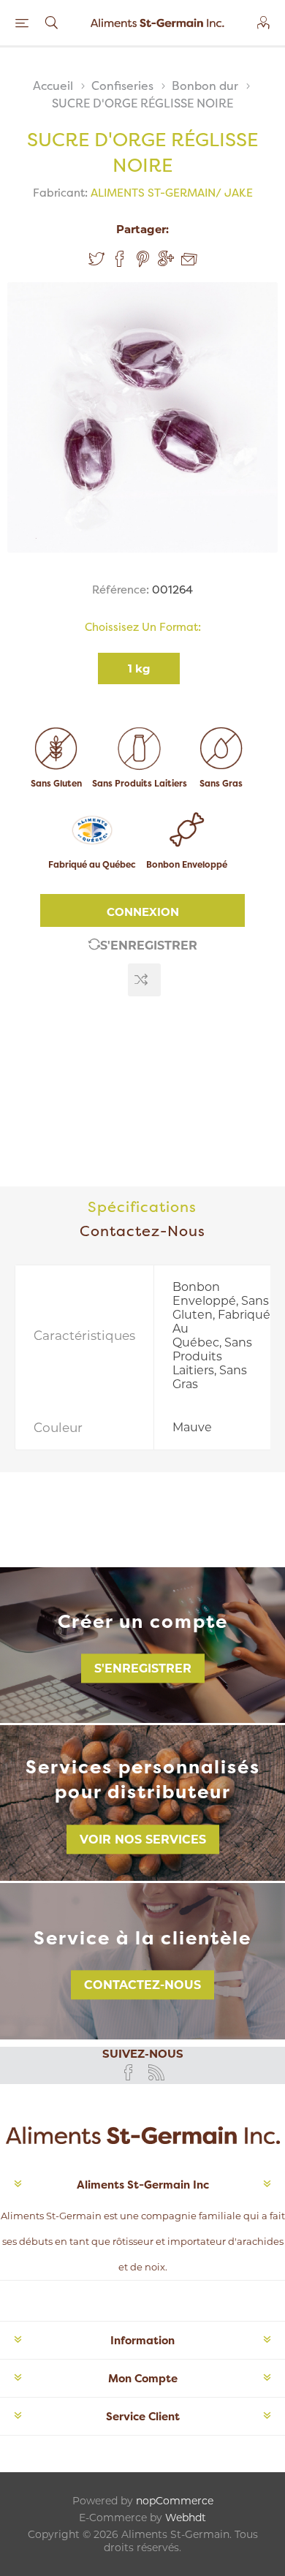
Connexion (143, 912)
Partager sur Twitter (96, 259)
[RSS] (156, 2072)
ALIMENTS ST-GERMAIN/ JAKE (172, 193)
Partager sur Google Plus (166, 259)
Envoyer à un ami (189, 260)
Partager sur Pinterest (143, 259)
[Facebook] (129, 2072)
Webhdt (186, 2518)
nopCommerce (175, 2501)
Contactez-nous (142, 1985)
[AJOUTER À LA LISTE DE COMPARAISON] (144, 980)
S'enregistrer (149, 946)
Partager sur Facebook (120, 259)
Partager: (142, 229)
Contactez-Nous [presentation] (142, 1231)
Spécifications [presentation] (142, 1206)
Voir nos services (143, 1840)
